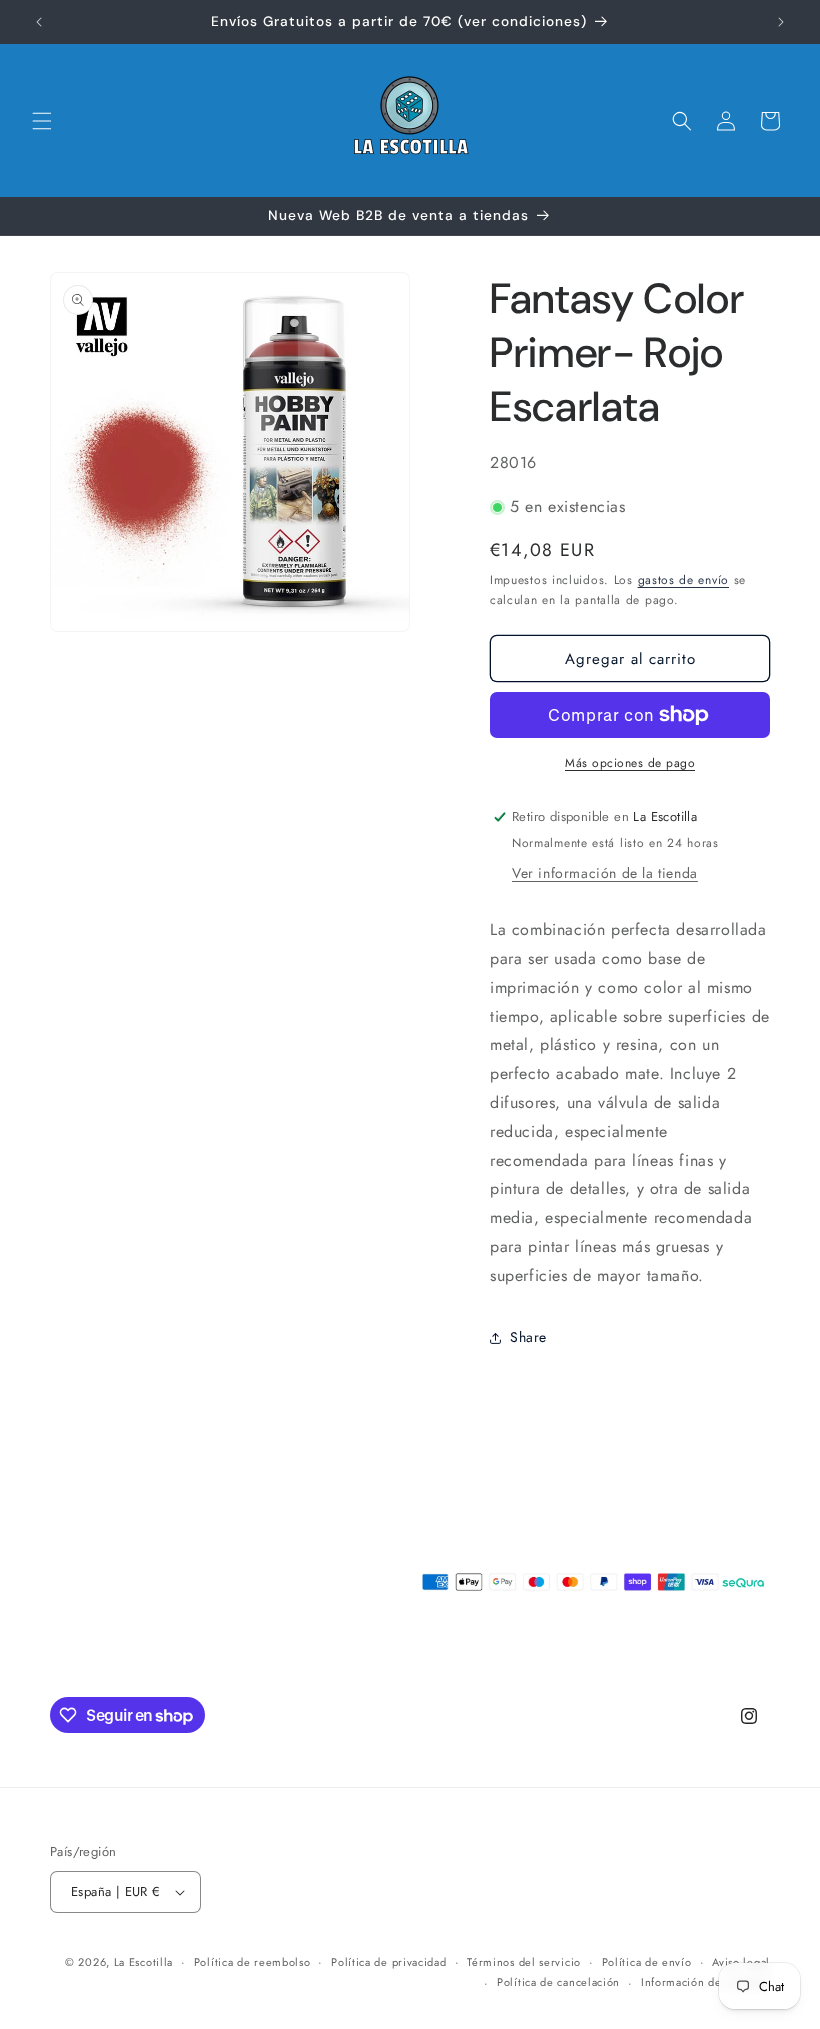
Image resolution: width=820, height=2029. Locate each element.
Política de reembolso (252, 1962)
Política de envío (647, 1962)
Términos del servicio (524, 1962)
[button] (42, 121)
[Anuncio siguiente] (781, 22)
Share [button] (528, 1337)
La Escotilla (143, 1962)
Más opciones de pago (630, 763)
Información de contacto (705, 1982)
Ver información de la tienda (605, 873)
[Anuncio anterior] (39, 22)
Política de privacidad (388, 1962)
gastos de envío (684, 580)
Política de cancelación (558, 1982)
